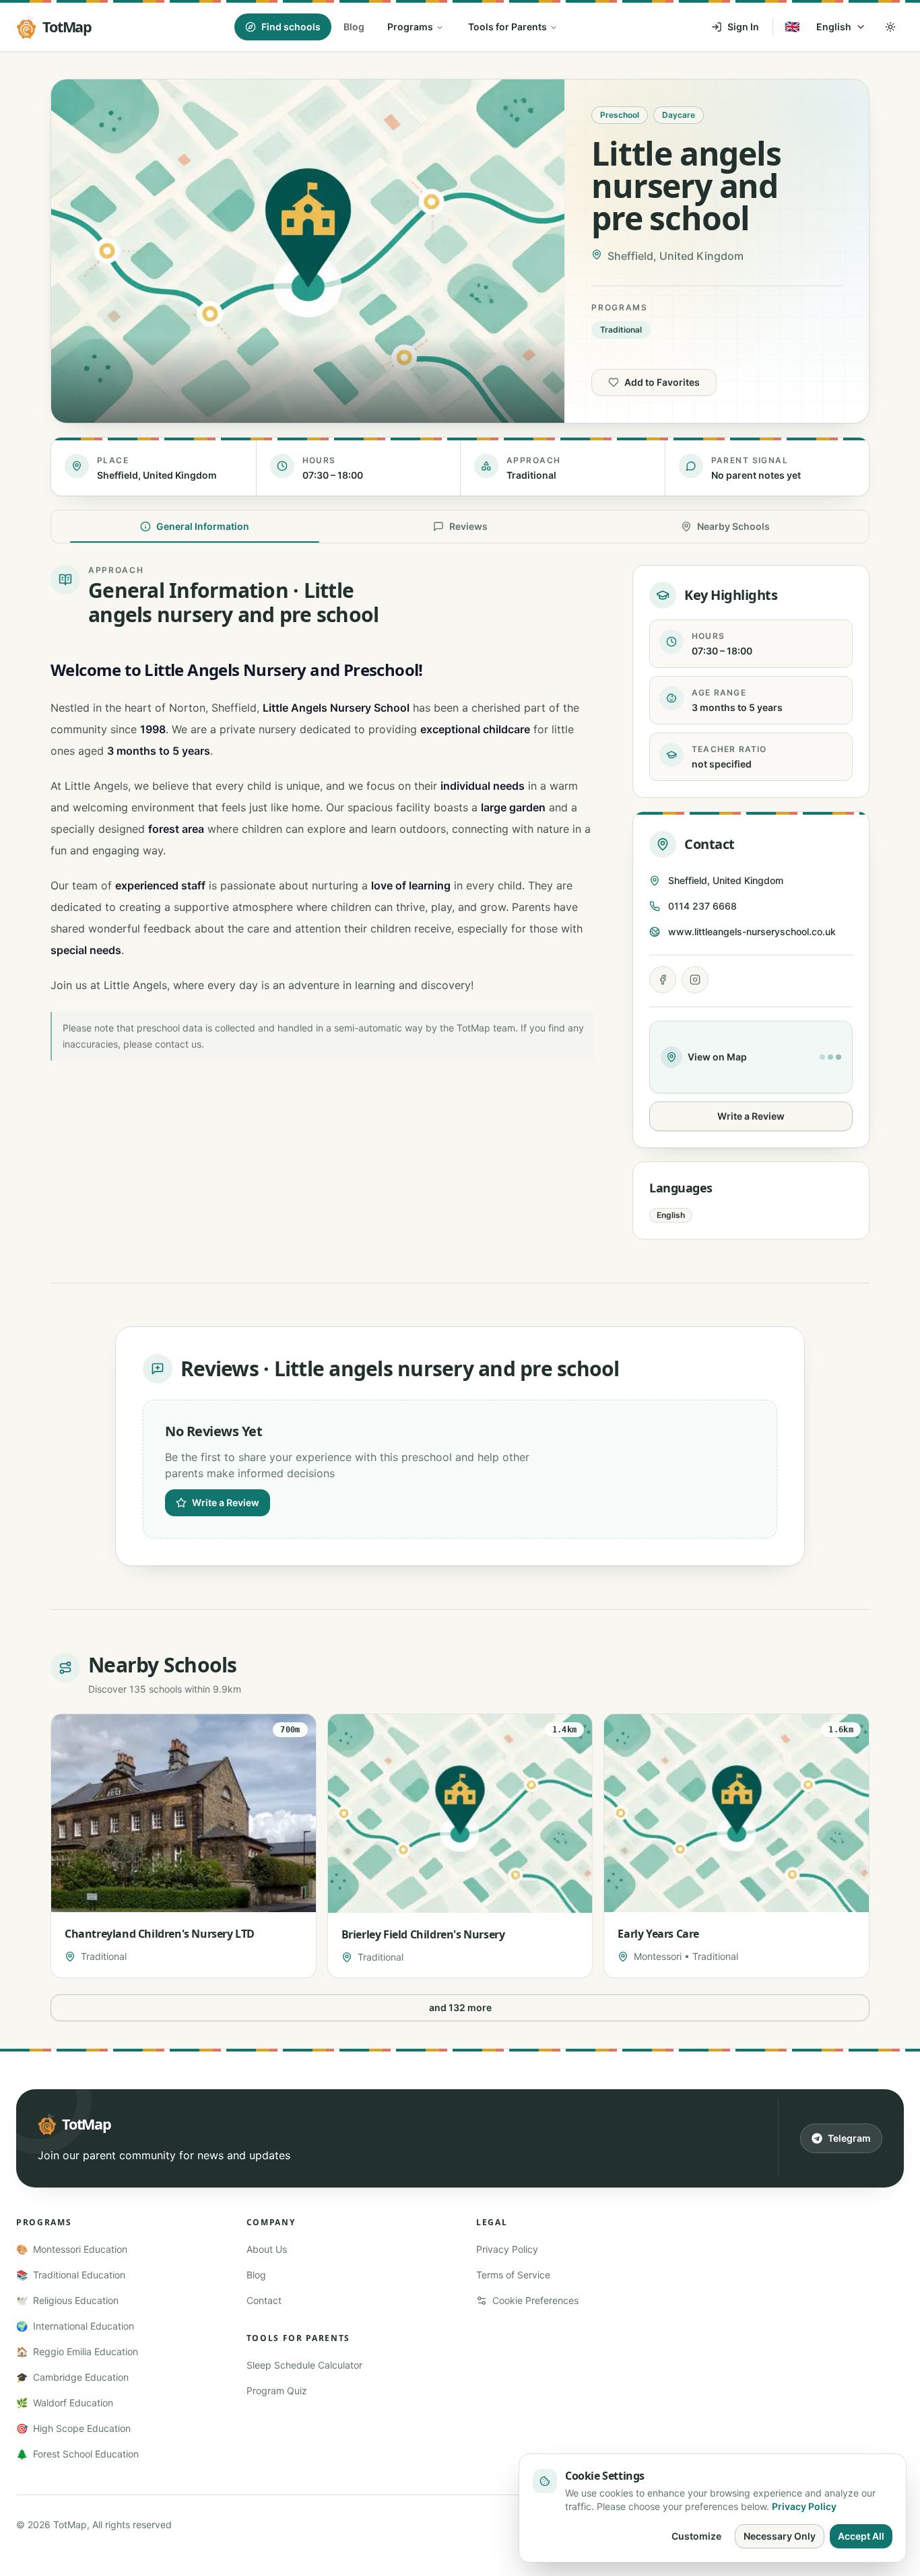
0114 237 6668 (702, 906)
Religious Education (67, 2300)
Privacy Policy (507, 2249)
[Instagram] (695, 980)
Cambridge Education (72, 2377)
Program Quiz (277, 2391)
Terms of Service (513, 2275)
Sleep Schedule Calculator (304, 2365)
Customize (696, 2536)
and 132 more (460, 2007)
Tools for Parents (507, 27)
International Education (75, 2326)
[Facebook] (663, 980)
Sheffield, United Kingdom (726, 880)
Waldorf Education (65, 2403)
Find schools (291, 27)
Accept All (861, 2536)
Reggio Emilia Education (77, 2351)
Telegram (849, 2138)
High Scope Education (73, 2428)
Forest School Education (77, 2454)
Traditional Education (71, 2275)
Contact (264, 2300)
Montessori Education (72, 2249)
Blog (354, 27)
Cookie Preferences (535, 2300)
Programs (410, 27)
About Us (267, 2249)
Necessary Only (780, 2536)
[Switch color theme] (890, 27)
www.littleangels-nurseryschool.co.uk (752, 931)
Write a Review (751, 1116)
